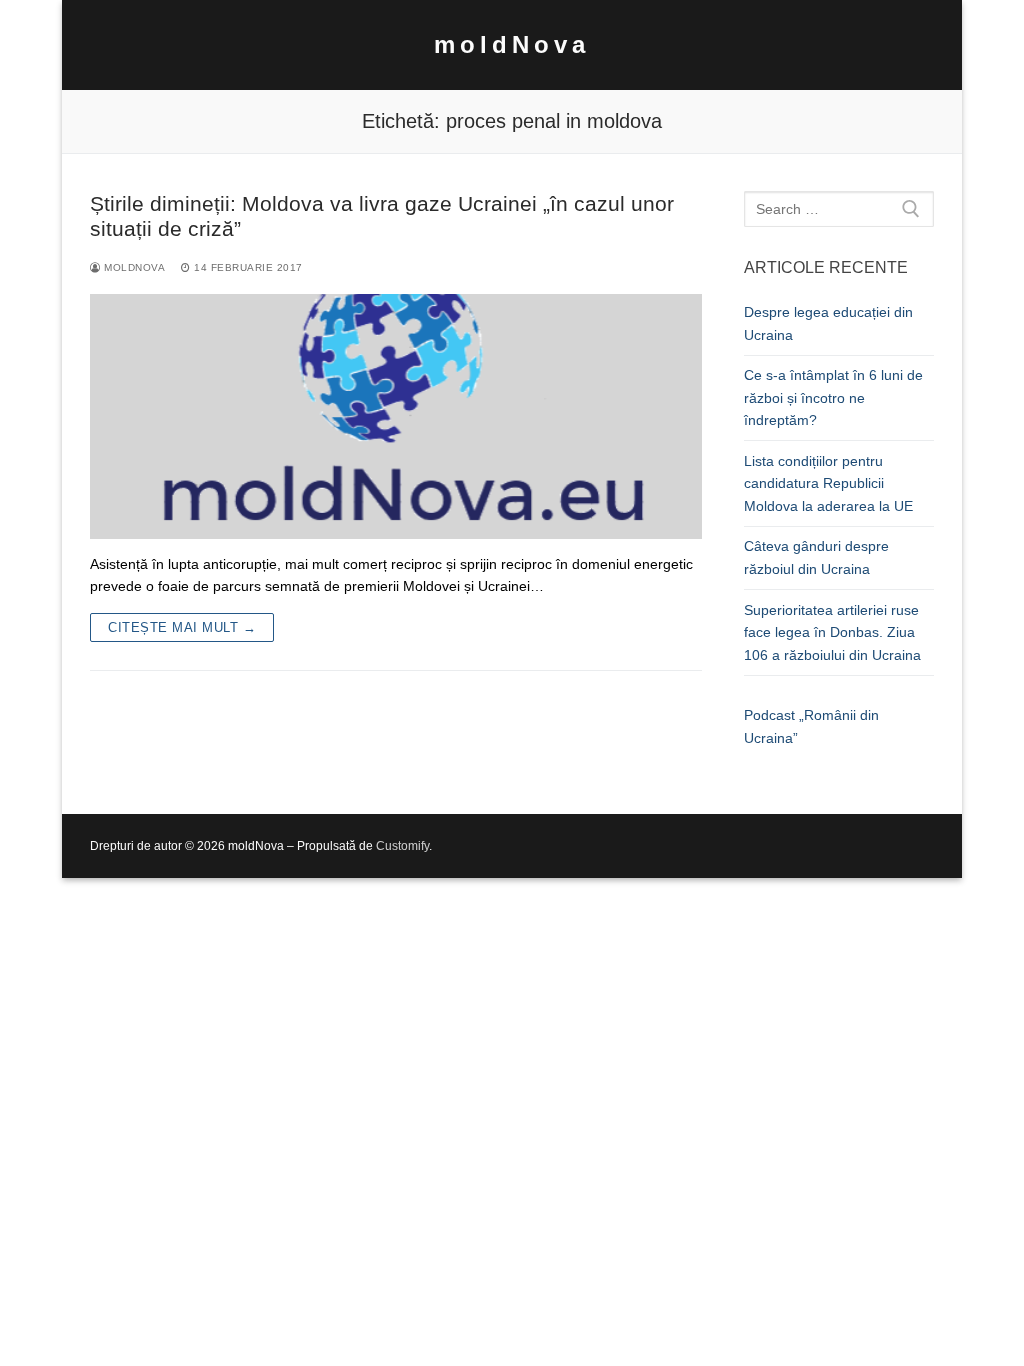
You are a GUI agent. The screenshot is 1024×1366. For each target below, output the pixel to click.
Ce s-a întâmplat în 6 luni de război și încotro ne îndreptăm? (833, 397)
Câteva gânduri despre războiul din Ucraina (816, 557)
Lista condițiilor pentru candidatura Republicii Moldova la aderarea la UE (828, 483)
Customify (402, 846)
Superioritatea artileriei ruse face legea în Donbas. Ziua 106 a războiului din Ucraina (832, 632)
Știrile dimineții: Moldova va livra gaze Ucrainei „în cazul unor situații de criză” (382, 216)
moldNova (512, 44)
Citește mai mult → (182, 627)
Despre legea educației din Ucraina (828, 323)
